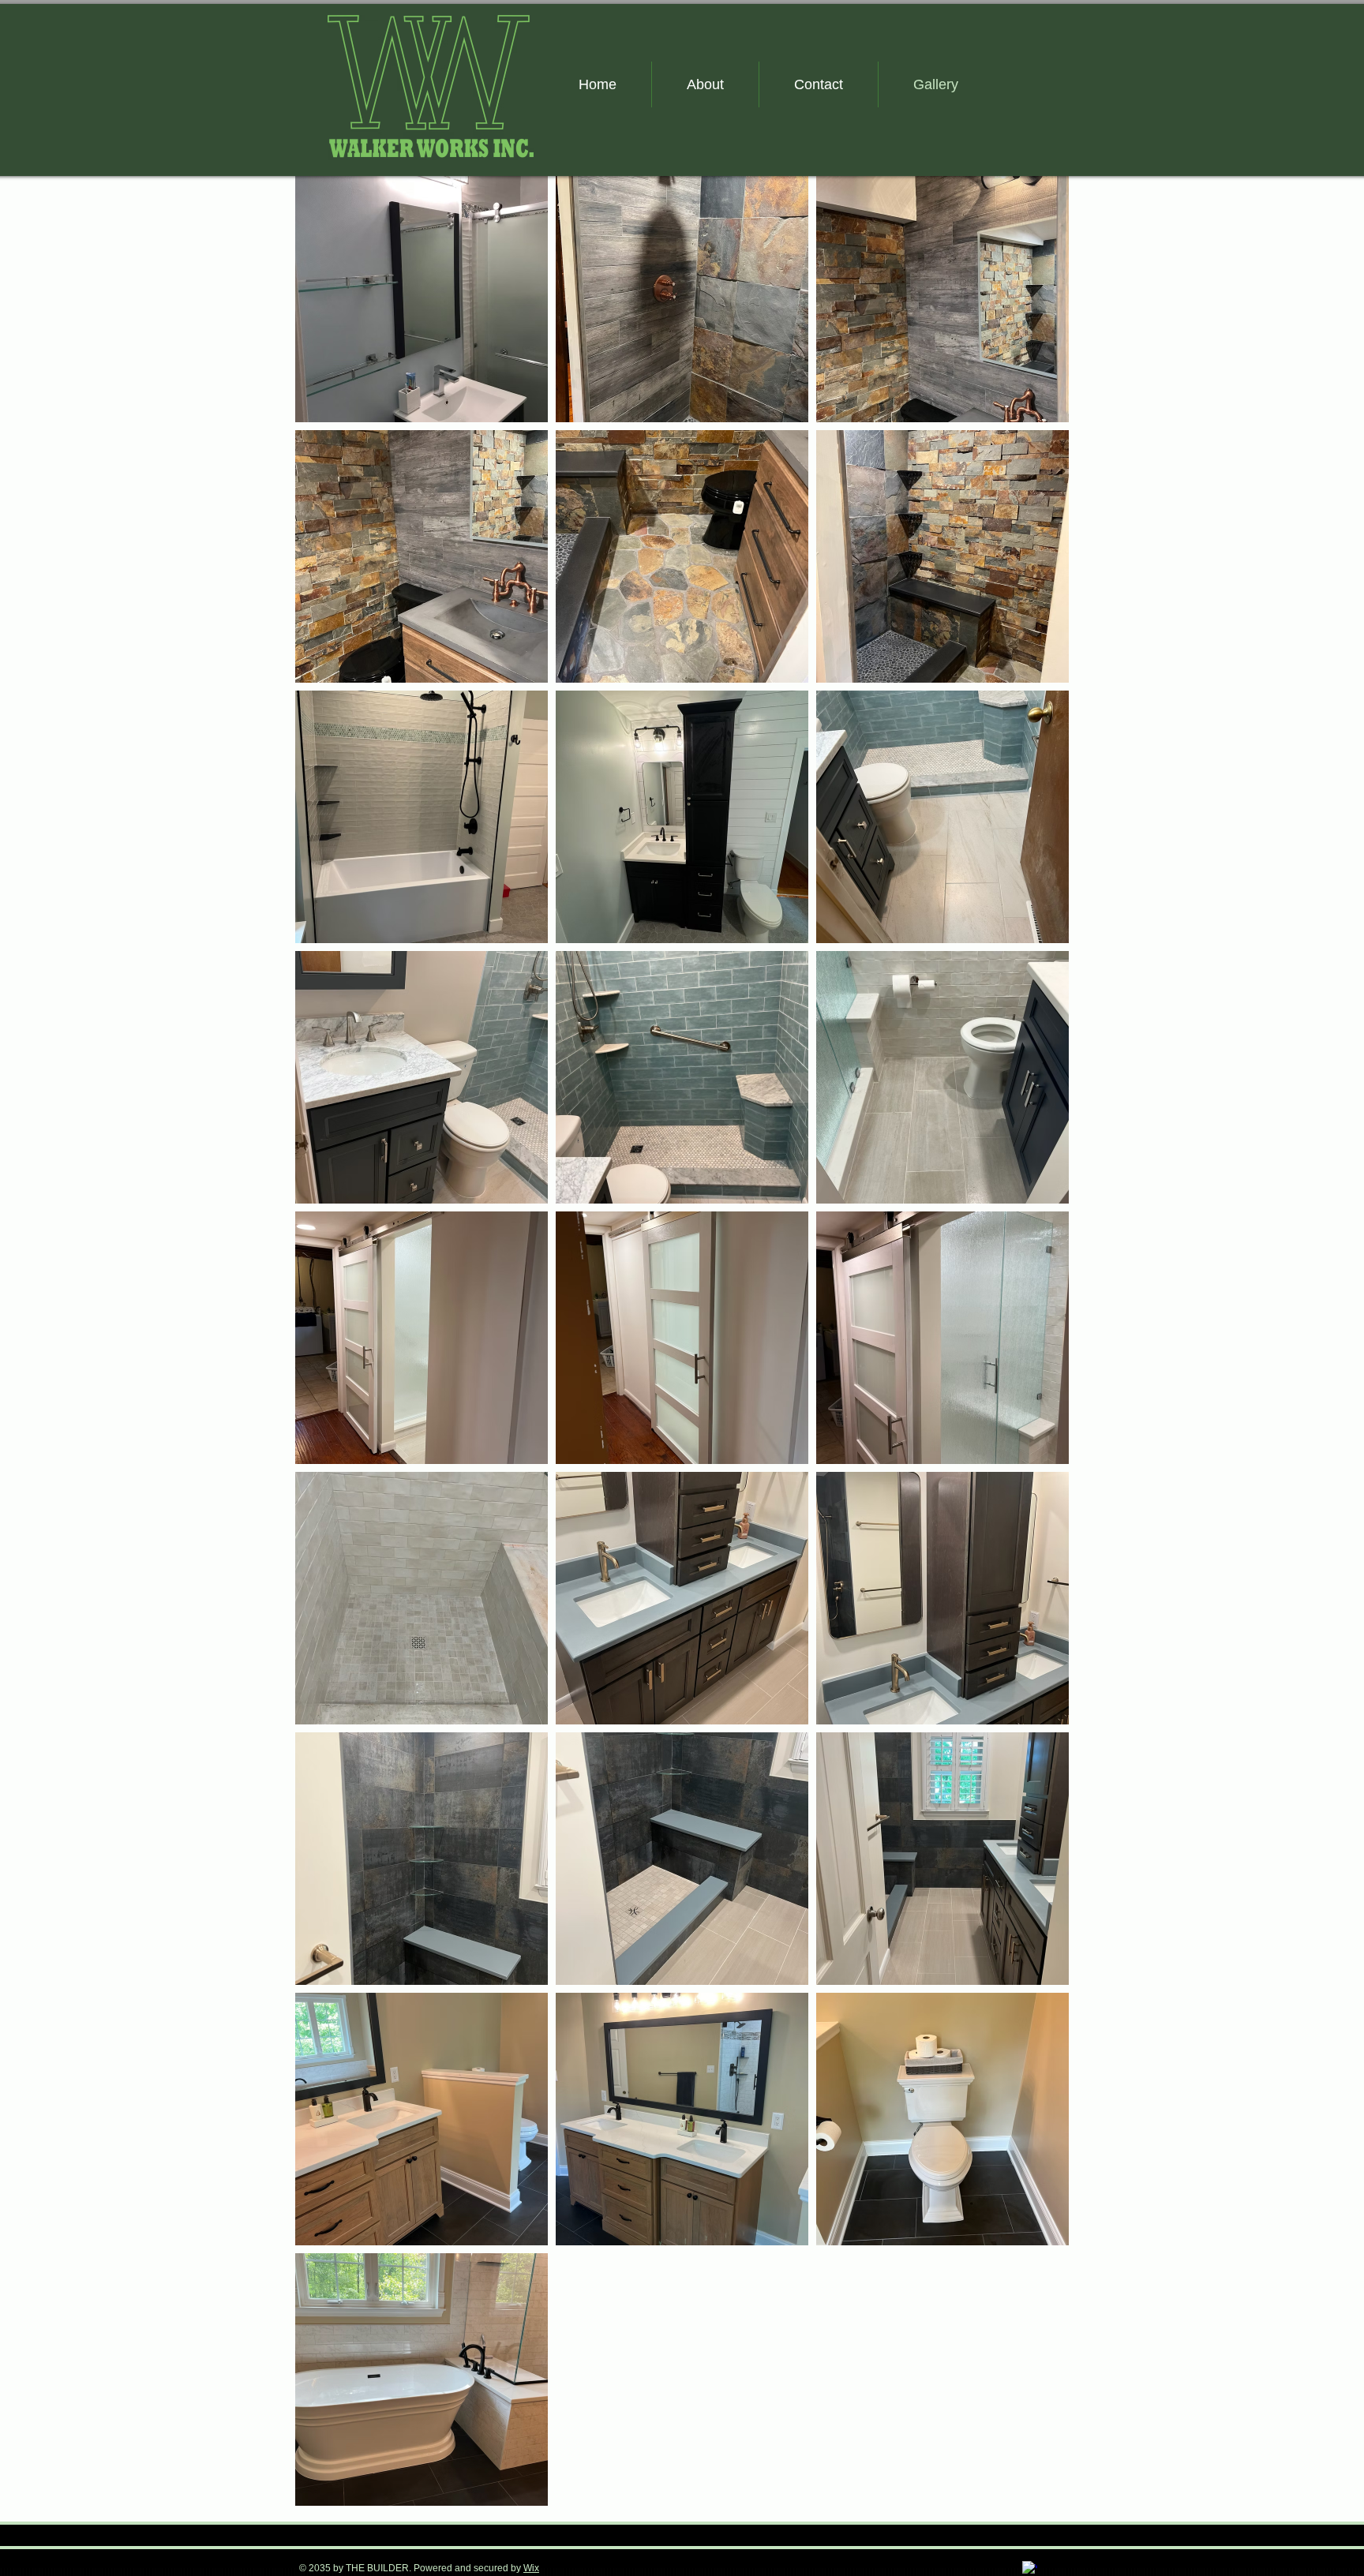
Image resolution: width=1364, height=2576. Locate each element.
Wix (531, 2568)
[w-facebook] (1030, 2569)
